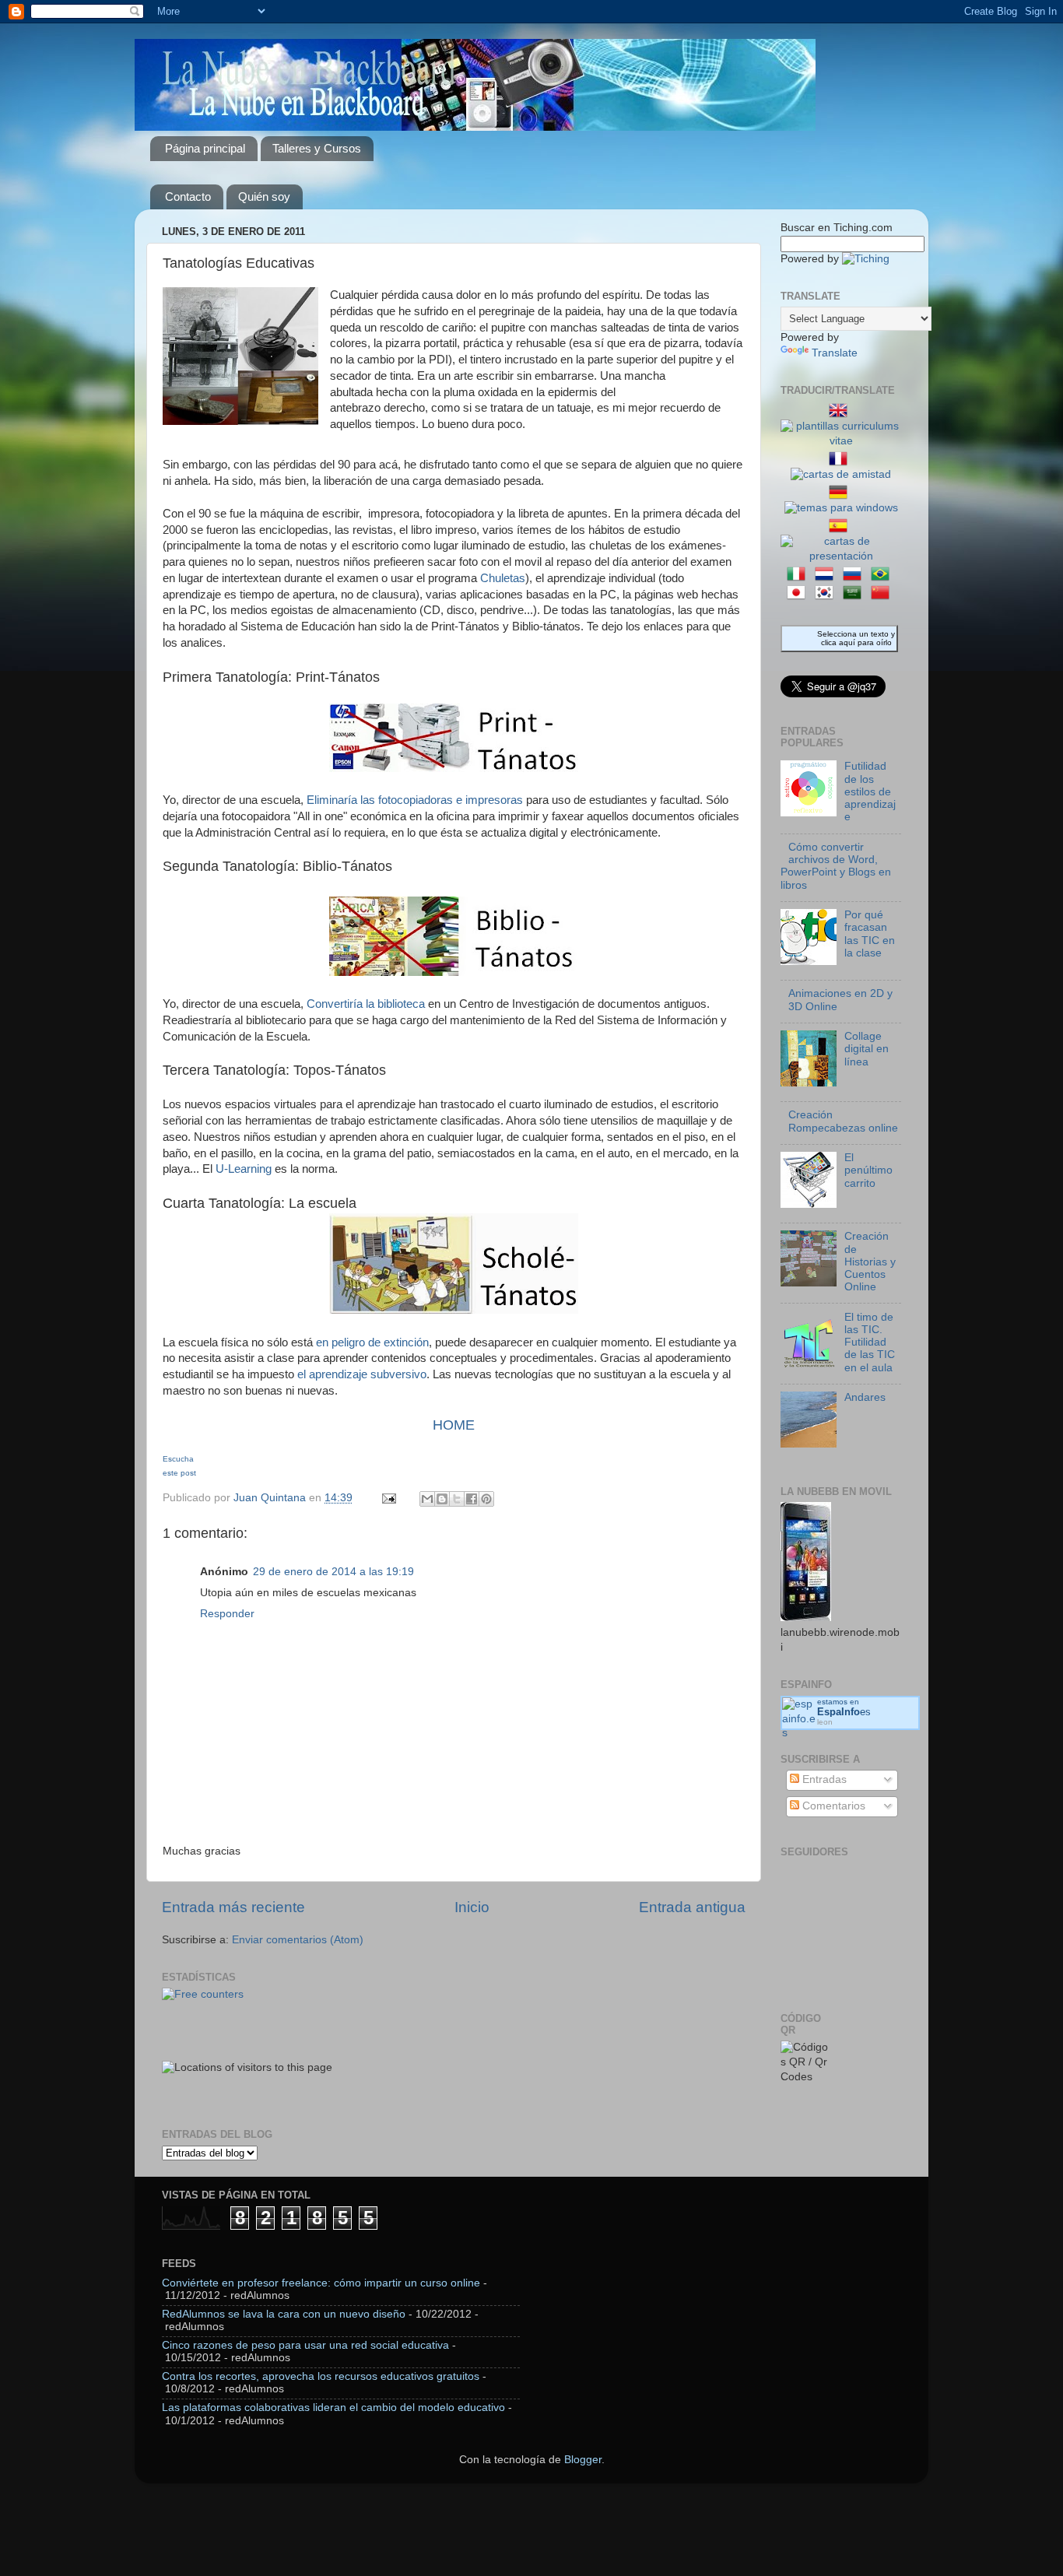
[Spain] (841, 526)
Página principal (205, 148)
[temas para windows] (841, 508)
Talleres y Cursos (317, 148)
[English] (841, 411)
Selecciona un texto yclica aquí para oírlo (856, 638)
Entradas (823, 1779)
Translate (835, 353)
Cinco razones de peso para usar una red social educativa (305, 2345)
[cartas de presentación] (841, 556)
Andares (865, 1397)
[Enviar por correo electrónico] (427, 1499)
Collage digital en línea (867, 1049)
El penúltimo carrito (868, 1170)
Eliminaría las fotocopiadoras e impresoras (415, 800)
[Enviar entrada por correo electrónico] (388, 1498)
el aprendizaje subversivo (362, 1374)
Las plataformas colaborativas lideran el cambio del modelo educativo (333, 2408)
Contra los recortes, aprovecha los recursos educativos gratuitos (321, 2376)
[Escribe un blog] (442, 1499)
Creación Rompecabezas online (843, 1121)
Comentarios (832, 1806)
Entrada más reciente (233, 1907)
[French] (841, 460)
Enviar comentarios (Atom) (298, 1940)
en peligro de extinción (372, 1342)
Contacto (188, 197)
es (844, 1712)
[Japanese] (799, 593)
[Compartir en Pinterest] (486, 1499)
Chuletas (501, 578)
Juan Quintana (271, 1498)
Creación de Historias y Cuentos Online (870, 1262)
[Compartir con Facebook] (472, 1499)
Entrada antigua (692, 1907)
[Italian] (799, 575)
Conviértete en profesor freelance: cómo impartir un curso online (321, 2283)
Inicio (472, 1907)
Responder (227, 1614)
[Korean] (827, 593)
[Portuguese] (883, 575)
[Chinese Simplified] (883, 593)
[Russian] (855, 575)
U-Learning (244, 1169)
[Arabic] (855, 593)
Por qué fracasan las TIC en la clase (870, 934)
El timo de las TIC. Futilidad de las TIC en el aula (870, 1342)
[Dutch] (827, 575)
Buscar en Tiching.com (837, 228)
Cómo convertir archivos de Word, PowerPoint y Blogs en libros (836, 866)
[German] (841, 493)
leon (825, 1722)
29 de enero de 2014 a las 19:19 (333, 1572)
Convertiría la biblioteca (366, 1004)
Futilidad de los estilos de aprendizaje (870, 791)
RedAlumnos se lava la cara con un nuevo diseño (284, 2314)
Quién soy (264, 197)
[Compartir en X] (457, 1499)
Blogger (583, 2460)
